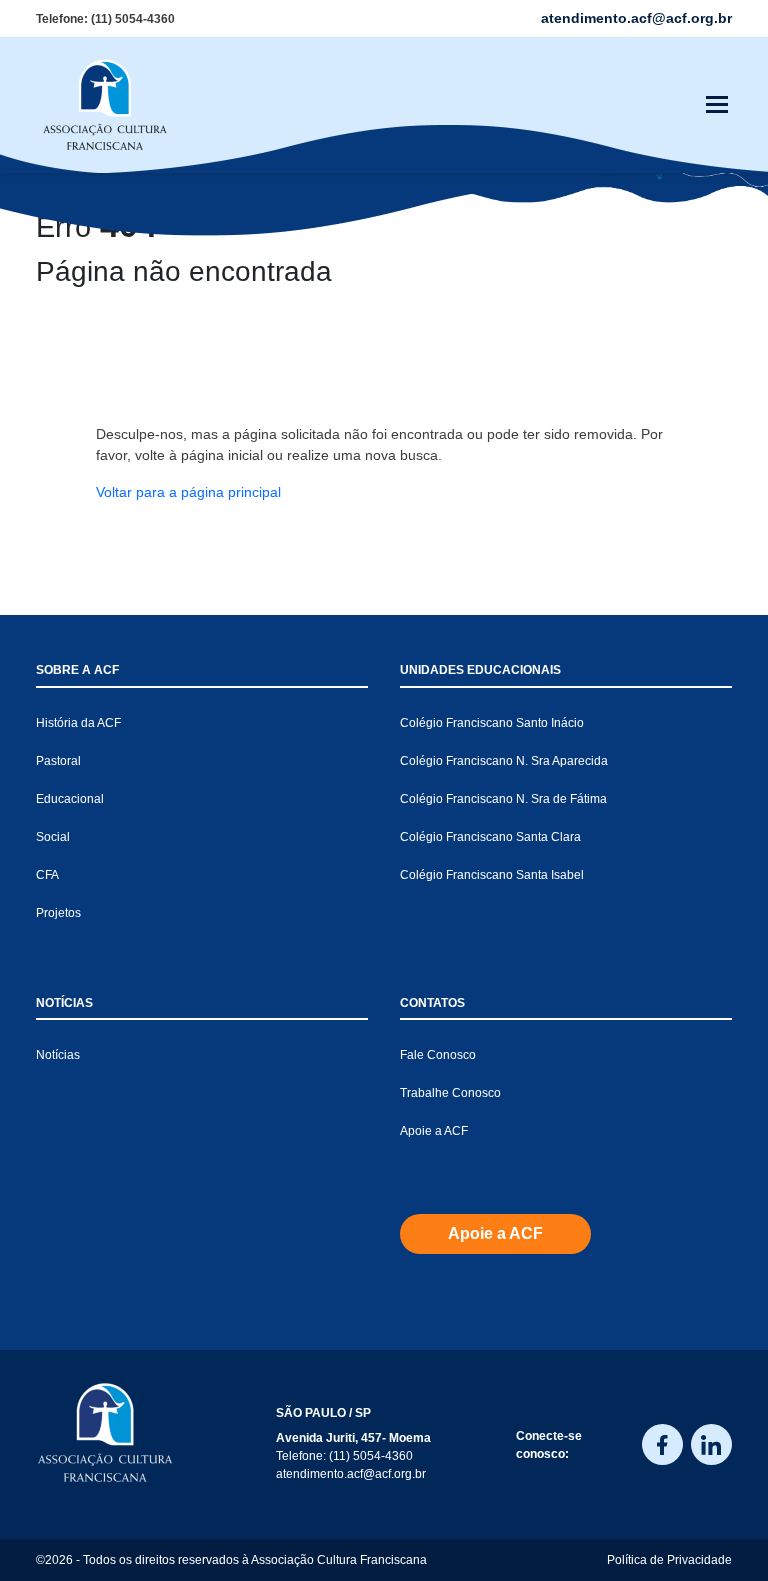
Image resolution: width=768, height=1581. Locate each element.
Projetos (58, 913)
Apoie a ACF (434, 1131)
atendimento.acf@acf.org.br (351, 1474)
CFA (47, 875)
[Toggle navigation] (717, 105)
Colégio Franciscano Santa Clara (490, 837)
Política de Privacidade (669, 1560)
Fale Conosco (438, 1055)
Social (53, 837)
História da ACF (78, 723)
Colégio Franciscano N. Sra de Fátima (503, 799)
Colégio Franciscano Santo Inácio (492, 723)
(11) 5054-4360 (133, 19)
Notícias (58, 1055)
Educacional (70, 799)
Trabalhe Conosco (450, 1093)
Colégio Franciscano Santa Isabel (492, 875)
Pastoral (58, 761)
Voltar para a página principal (188, 492)
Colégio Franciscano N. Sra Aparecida (504, 761)
